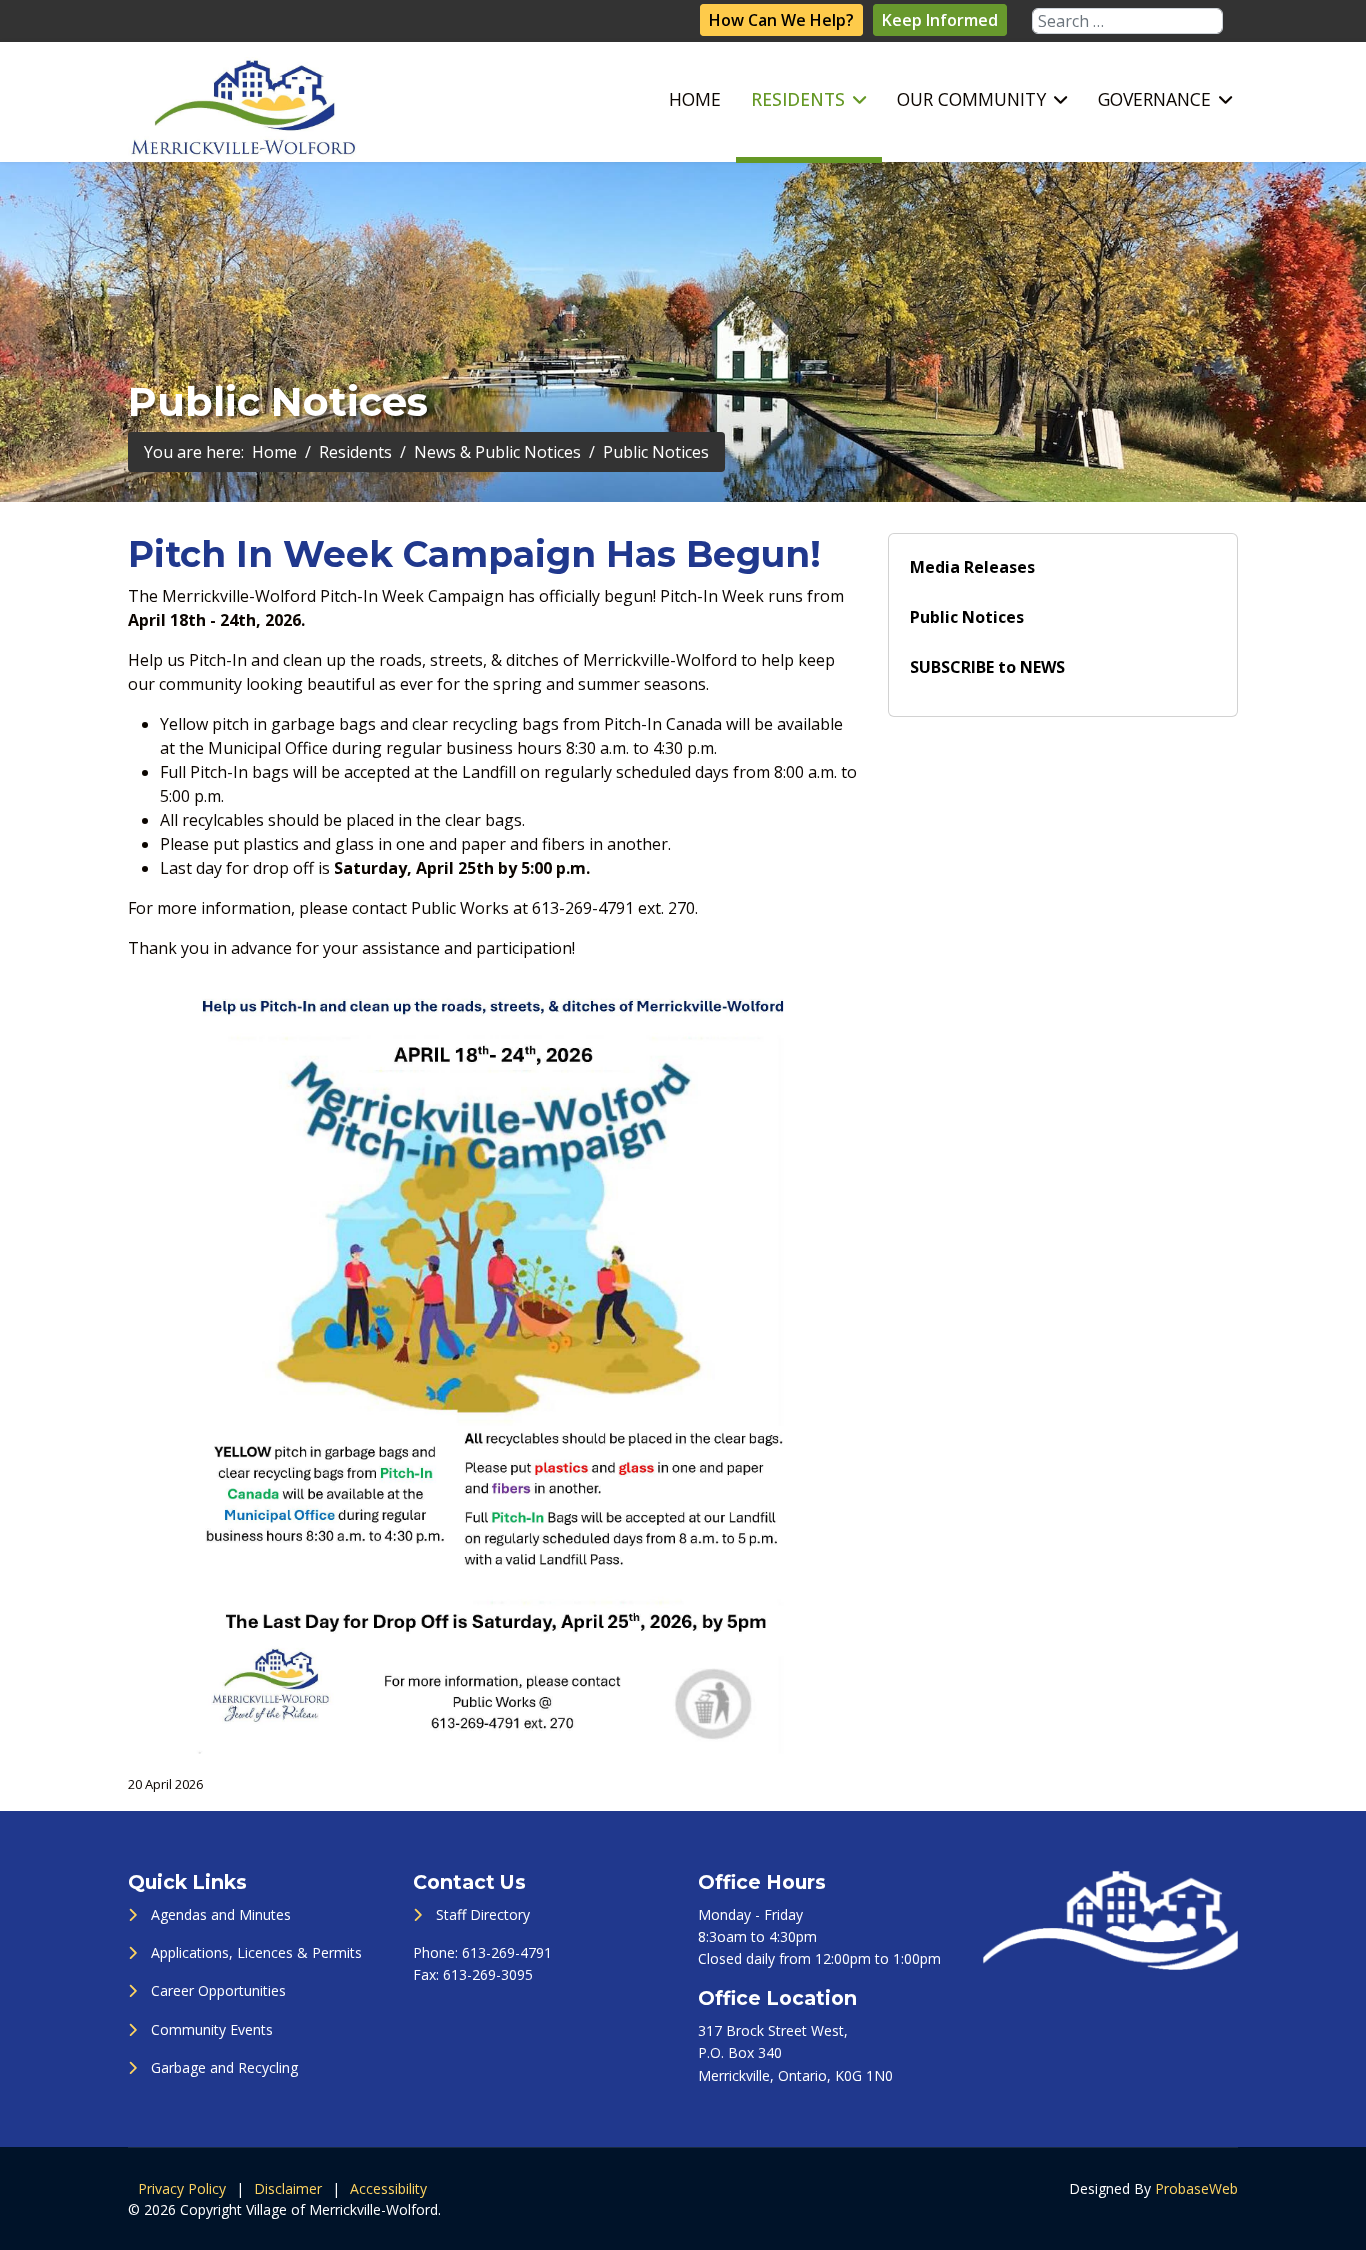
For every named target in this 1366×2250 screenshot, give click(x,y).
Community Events (212, 2029)
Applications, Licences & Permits (256, 1952)
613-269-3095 (488, 1974)
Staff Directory (483, 1914)
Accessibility (388, 2188)
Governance (1154, 99)
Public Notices (967, 617)
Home (695, 99)
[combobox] (1127, 21)
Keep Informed (940, 20)
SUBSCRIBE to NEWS (987, 667)
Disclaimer (288, 2188)
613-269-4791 (507, 1952)
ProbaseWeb (1196, 2188)
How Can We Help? (781, 20)
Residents (798, 99)
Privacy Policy (182, 2188)
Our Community (971, 99)
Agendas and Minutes (221, 1914)
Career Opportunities (218, 1990)
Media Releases (972, 567)
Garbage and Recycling (224, 2067)
